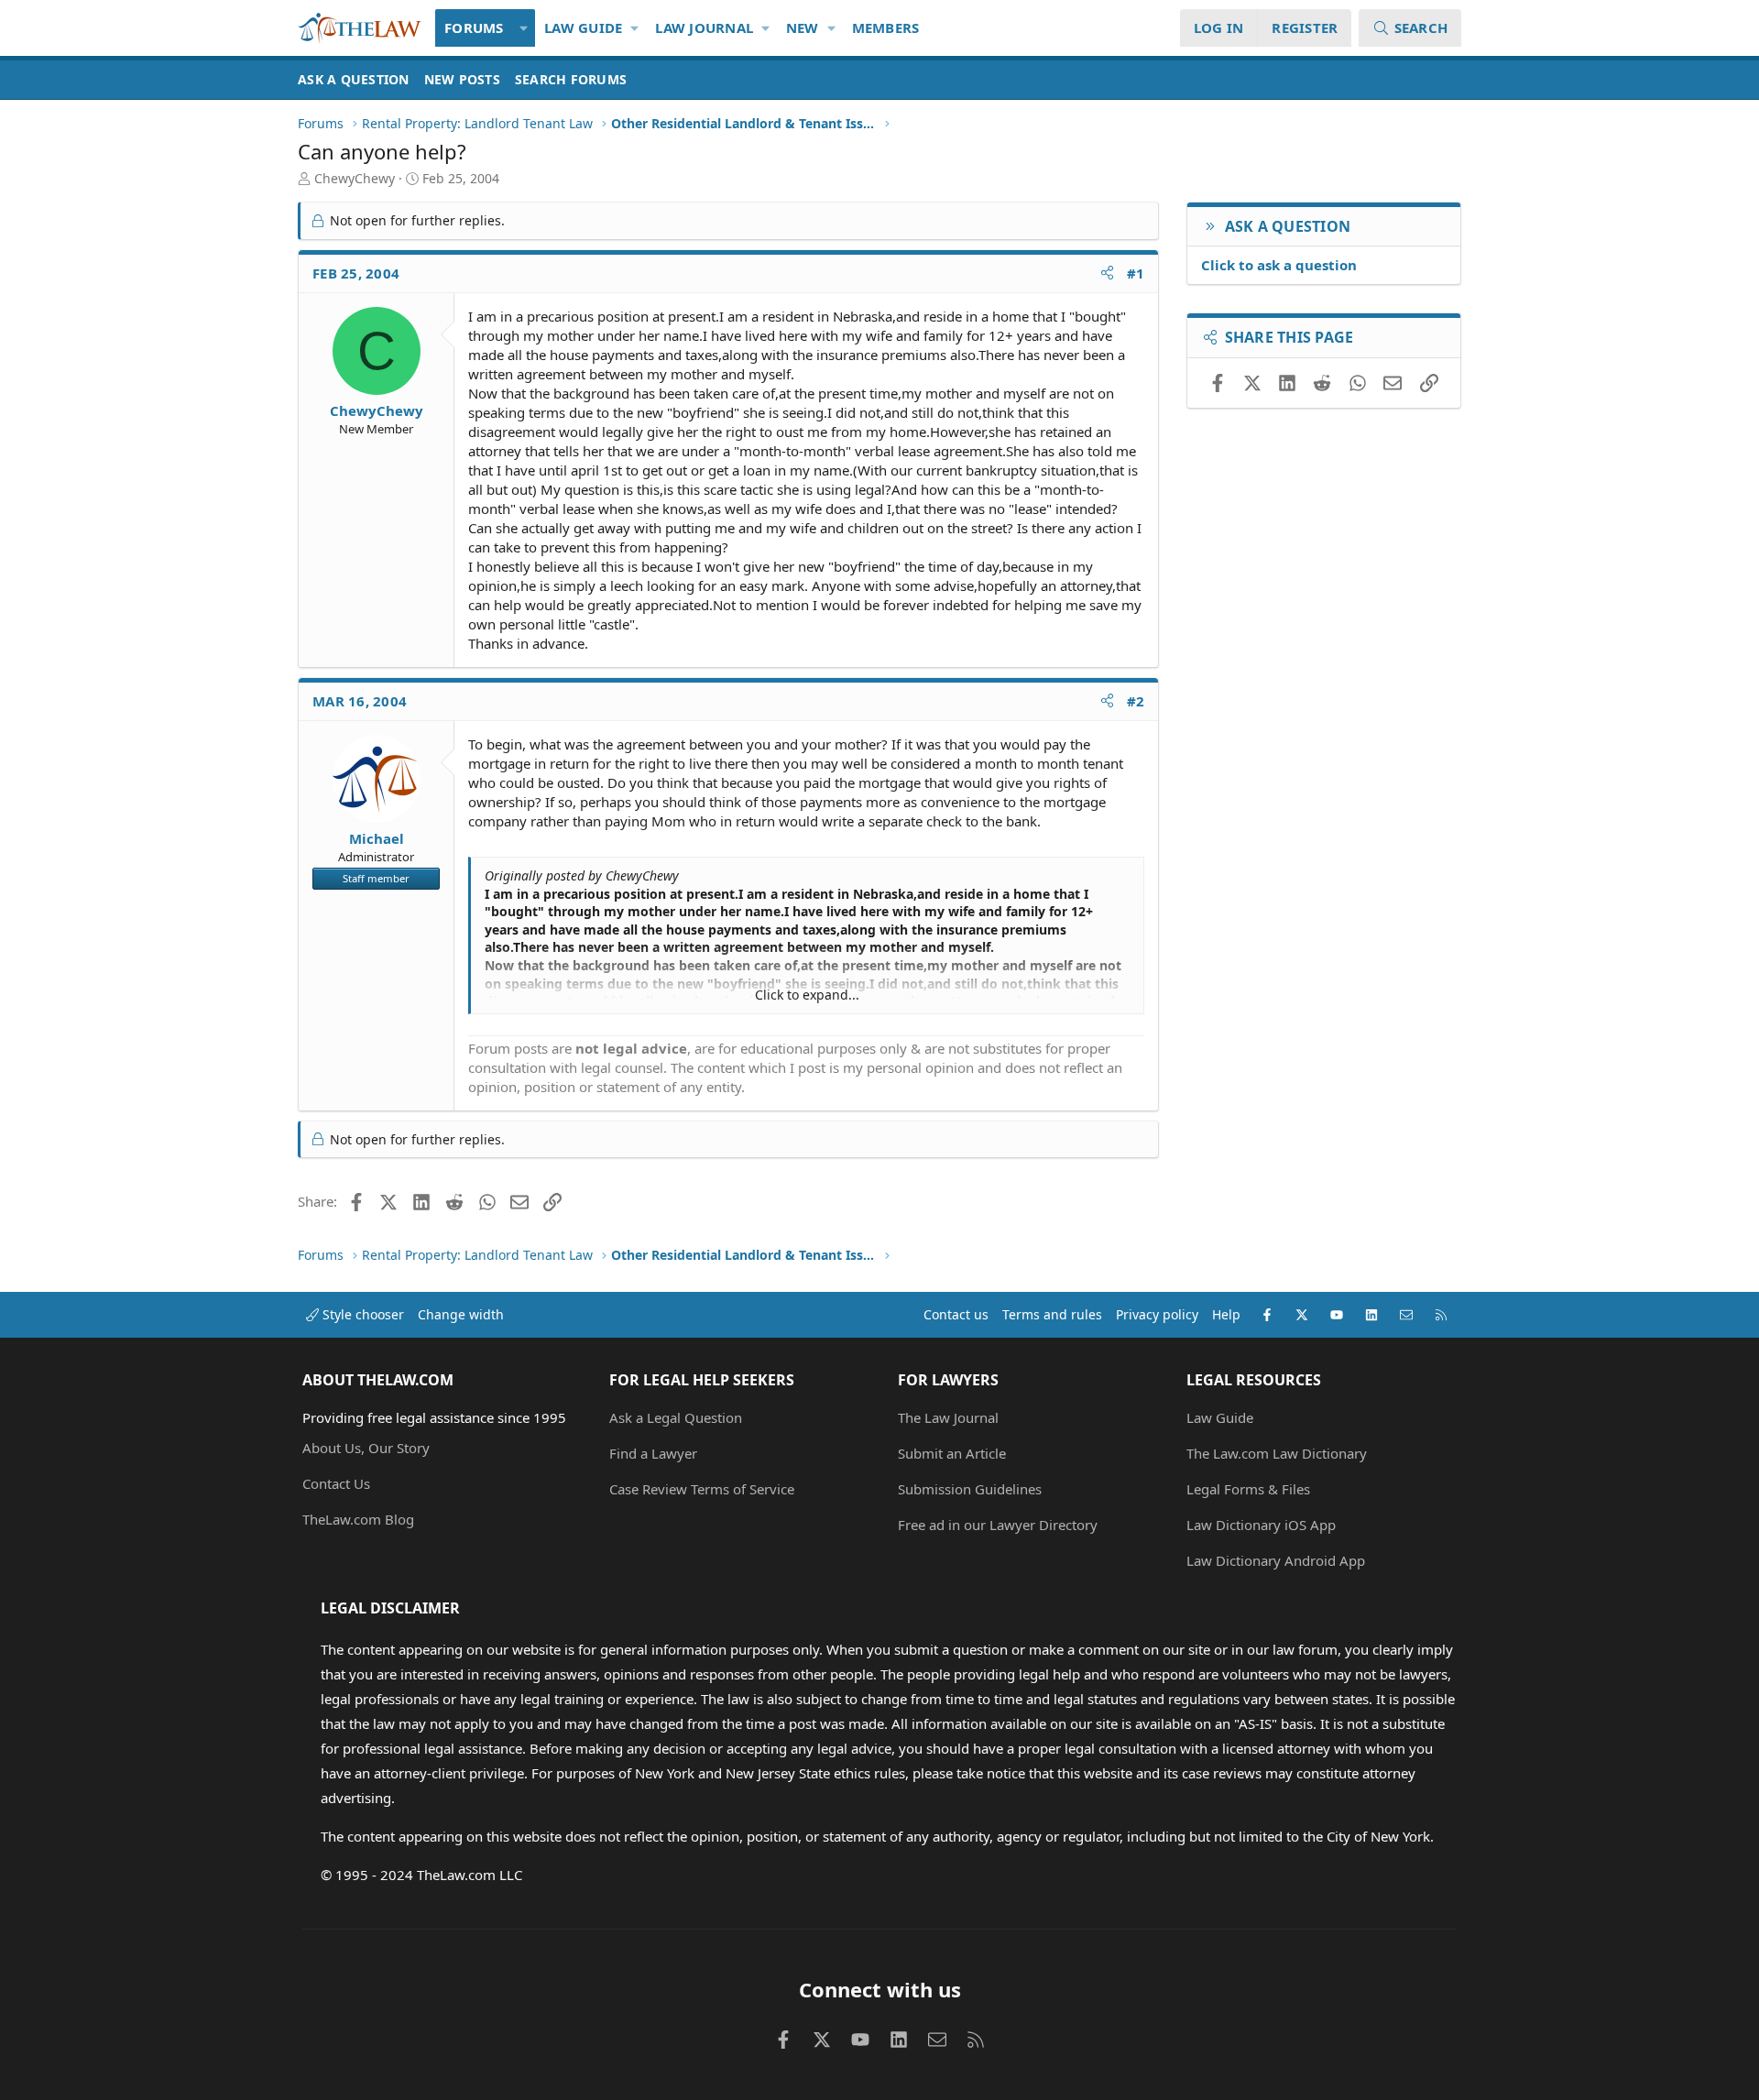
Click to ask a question (1279, 265)
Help (1226, 1314)
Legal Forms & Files (1248, 1489)
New (803, 27)
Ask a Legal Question (676, 1417)
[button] (524, 28)
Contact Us (336, 1483)
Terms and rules (1052, 1314)
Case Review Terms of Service (702, 1489)
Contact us (956, 1314)
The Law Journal (948, 1417)
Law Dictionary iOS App (1261, 1525)
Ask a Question (354, 79)
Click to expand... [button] (807, 995)
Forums (474, 27)
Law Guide (583, 27)
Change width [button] (461, 1314)
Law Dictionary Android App (1276, 1560)
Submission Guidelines (970, 1489)
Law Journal (704, 27)
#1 (1136, 273)
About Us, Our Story (366, 1448)
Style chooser (361, 1314)
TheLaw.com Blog (358, 1519)
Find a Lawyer (653, 1453)
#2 (1136, 701)
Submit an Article (952, 1453)
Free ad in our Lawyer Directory (998, 1525)
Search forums (571, 79)
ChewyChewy (355, 178)
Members (886, 27)
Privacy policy (1157, 1314)
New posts (462, 79)
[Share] (1107, 273)
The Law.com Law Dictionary (1277, 1453)
